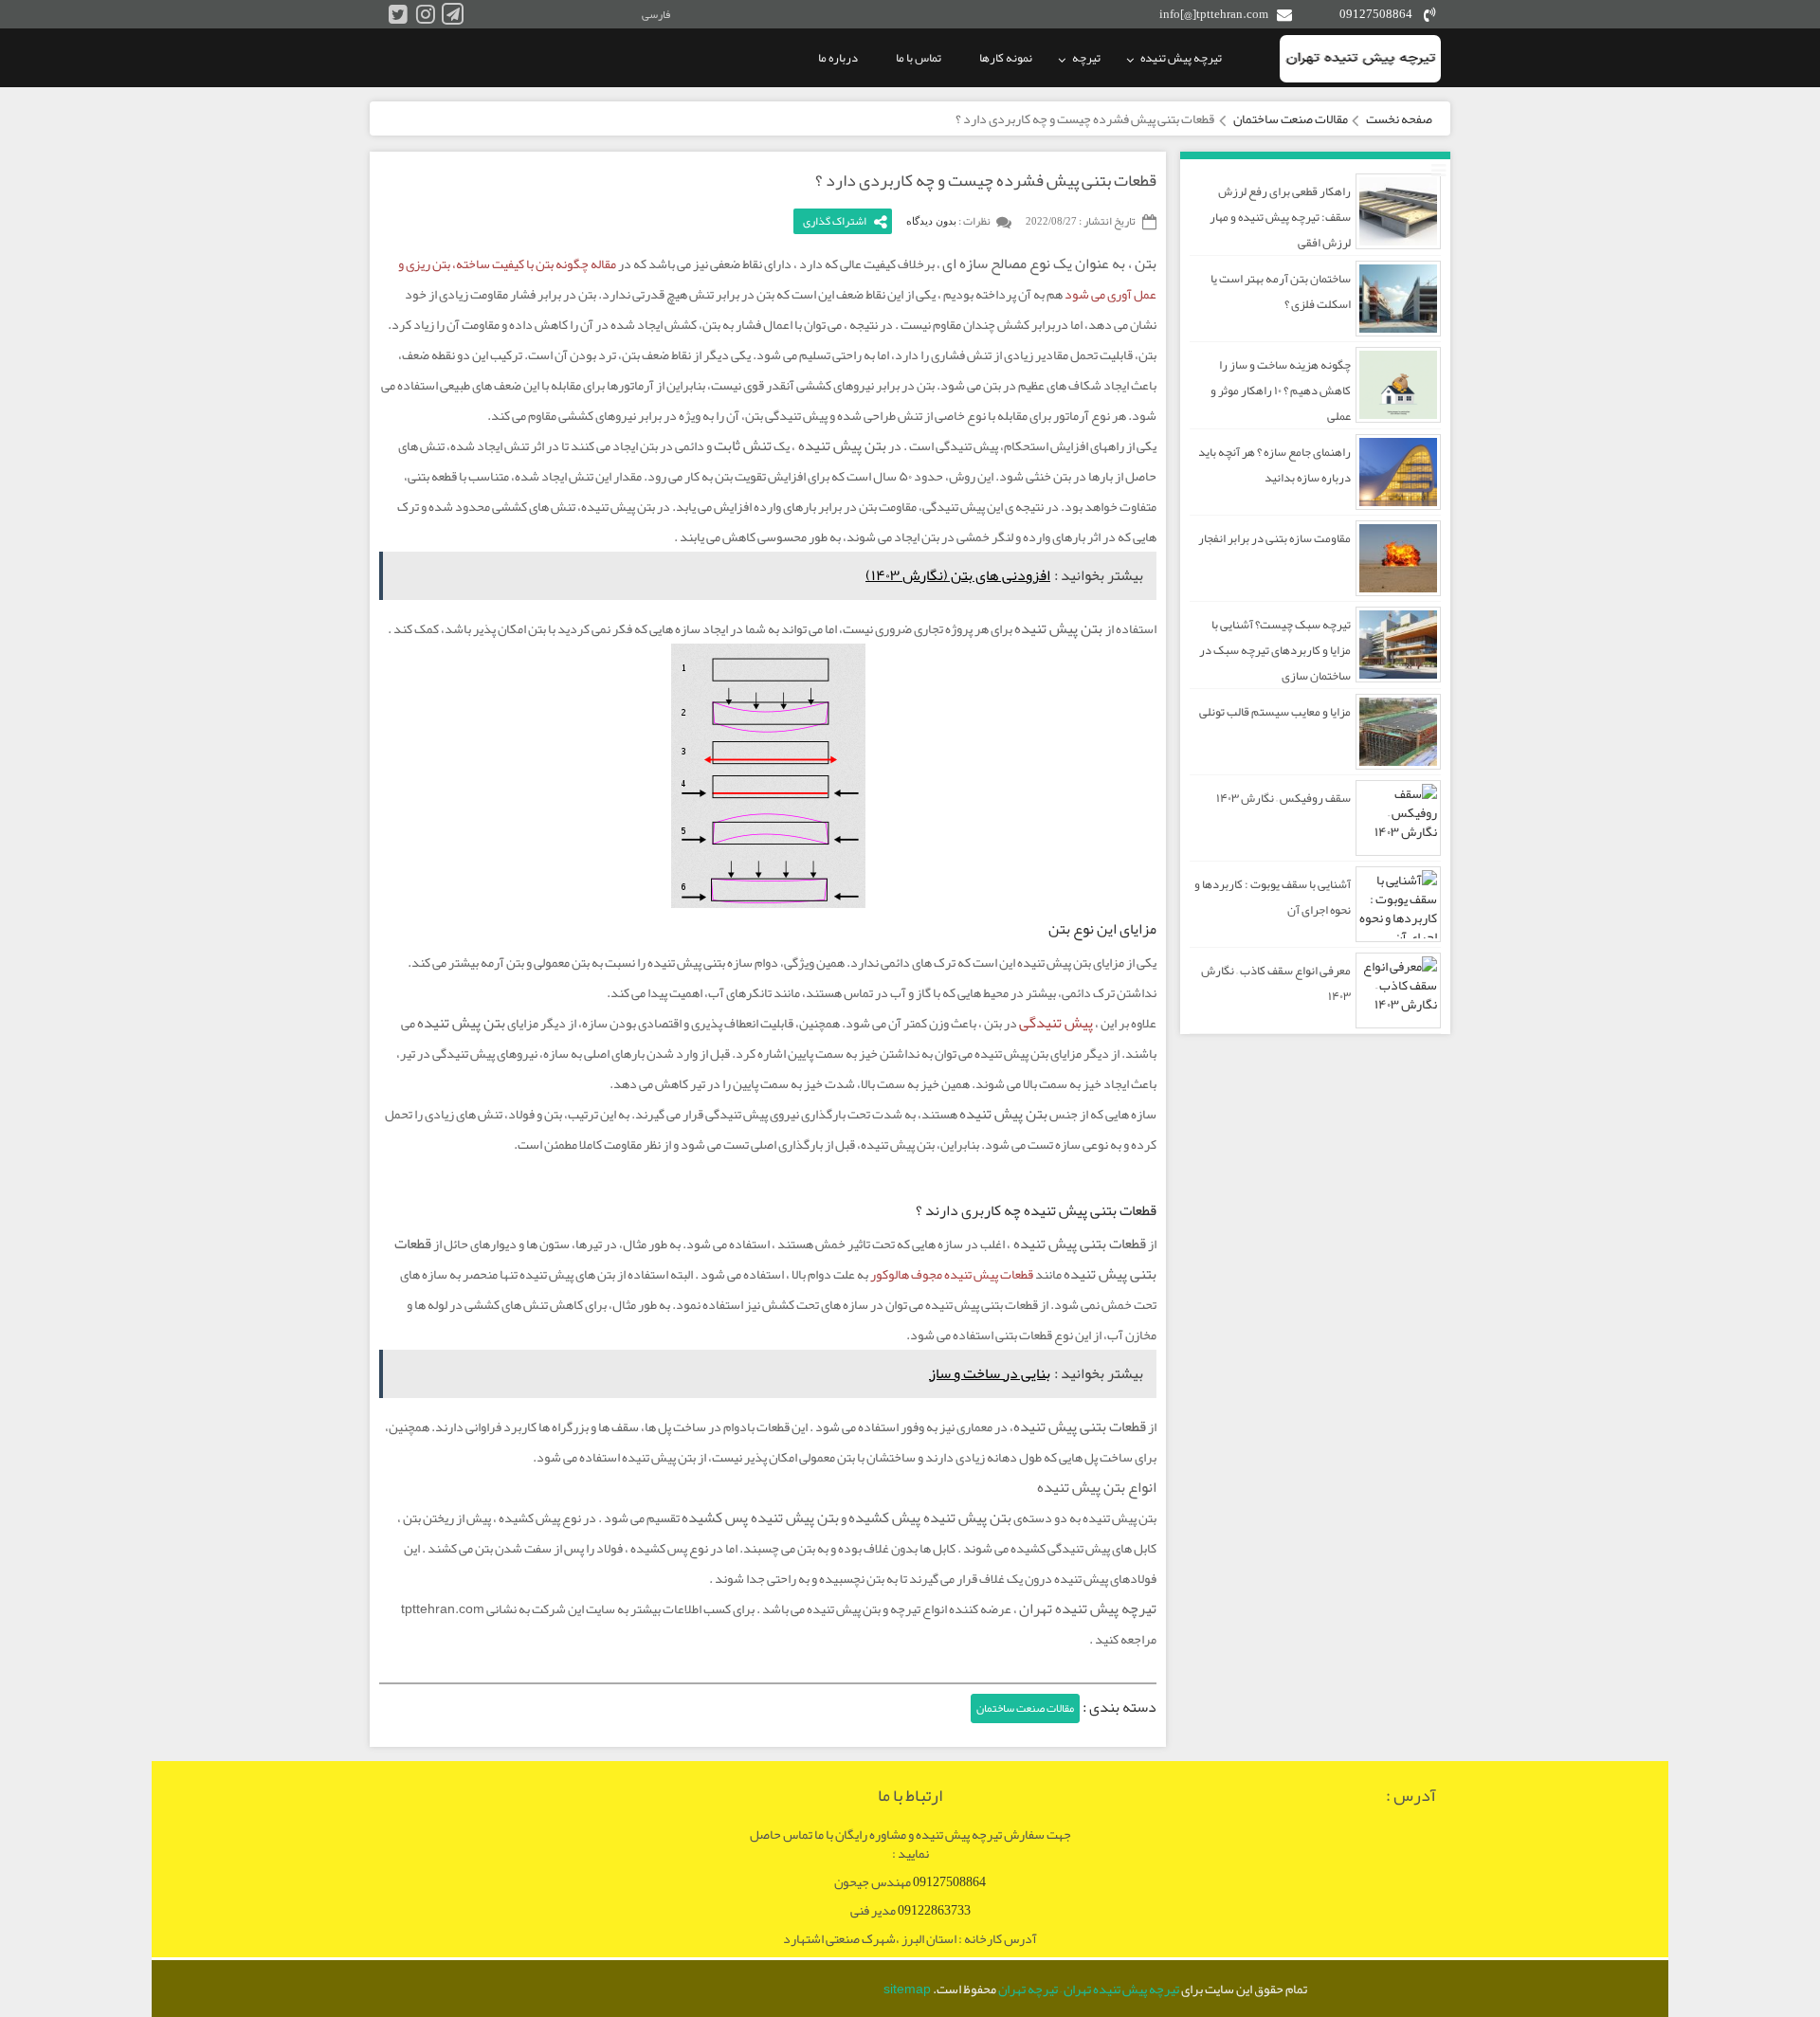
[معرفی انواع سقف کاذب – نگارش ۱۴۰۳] (1398, 990)
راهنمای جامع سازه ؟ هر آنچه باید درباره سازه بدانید (1274, 465)
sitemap (907, 1989)
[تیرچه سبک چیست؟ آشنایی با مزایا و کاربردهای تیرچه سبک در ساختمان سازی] (1398, 645)
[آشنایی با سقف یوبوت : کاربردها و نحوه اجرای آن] (1398, 904)
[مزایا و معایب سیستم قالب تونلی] (1398, 732)
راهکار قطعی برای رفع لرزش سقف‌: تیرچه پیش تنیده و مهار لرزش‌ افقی (1280, 217)
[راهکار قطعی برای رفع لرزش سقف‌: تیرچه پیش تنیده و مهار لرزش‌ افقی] (1398, 211)
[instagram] (425, 14)
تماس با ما (919, 58)
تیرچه (1086, 58)
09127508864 (1376, 14)
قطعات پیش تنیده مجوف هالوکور (952, 1274)
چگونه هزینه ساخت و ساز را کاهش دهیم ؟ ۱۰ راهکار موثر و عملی (1281, 391)
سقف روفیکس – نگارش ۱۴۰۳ (1283, 798)
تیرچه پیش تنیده (1181, 58)
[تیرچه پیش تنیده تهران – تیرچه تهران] (1360, 59)
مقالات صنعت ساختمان (1291, 118)
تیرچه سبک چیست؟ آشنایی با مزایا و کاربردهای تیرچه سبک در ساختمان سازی (1275, 650)
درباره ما (838, 58)
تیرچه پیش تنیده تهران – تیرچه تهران (1089, 1989)
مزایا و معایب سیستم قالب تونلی (1275, 712)
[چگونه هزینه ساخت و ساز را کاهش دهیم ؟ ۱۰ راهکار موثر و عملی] (1398, 385)
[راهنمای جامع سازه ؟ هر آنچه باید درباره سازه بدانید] (1398, 472)
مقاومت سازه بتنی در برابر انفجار (1274, 538)
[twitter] (398, 14)
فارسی (656, 14)
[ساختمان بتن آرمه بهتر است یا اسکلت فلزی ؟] (1398, 299)
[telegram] (453, 14)
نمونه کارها (1006, 58)
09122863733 (934, 1910)
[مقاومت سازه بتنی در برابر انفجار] (1398, 558)
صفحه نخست (1399, 118)
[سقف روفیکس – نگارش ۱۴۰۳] (1398, 818)
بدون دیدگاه (931, 221)
